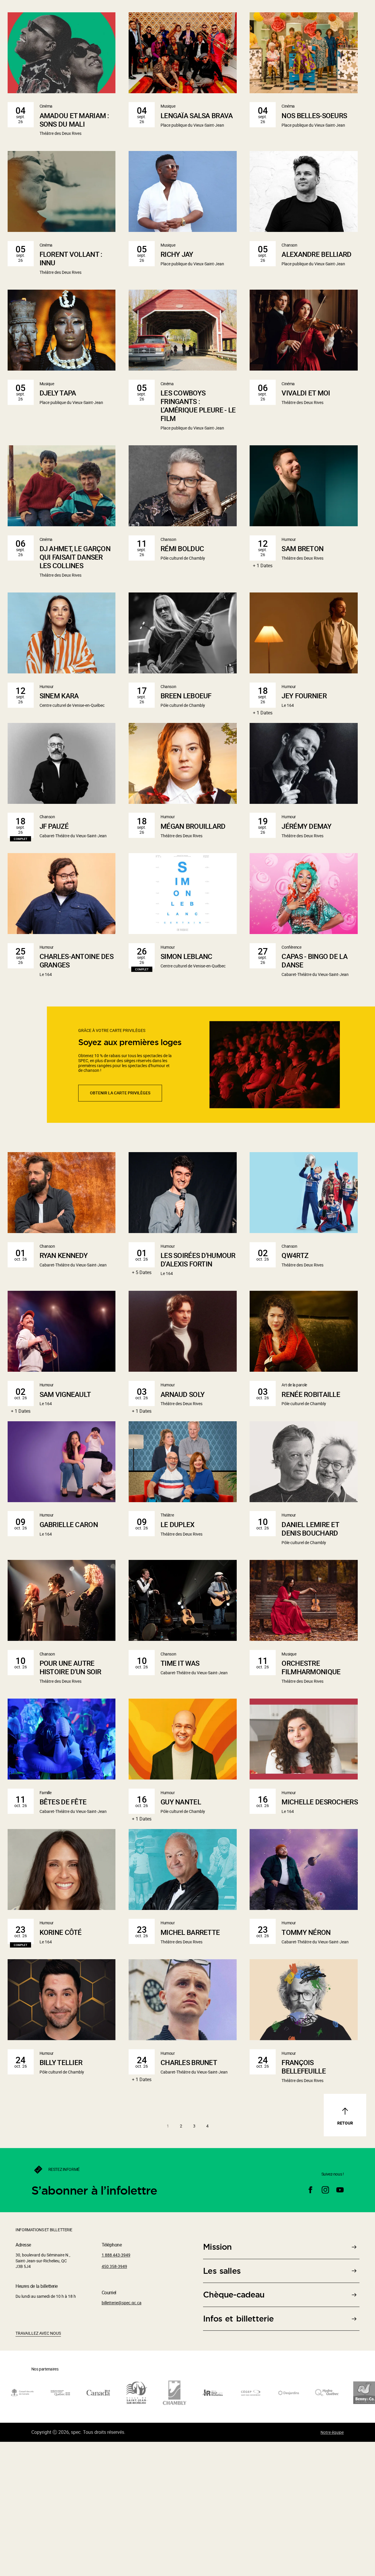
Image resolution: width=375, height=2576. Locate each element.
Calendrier (351, 33)
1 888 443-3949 (353, 8)
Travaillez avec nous (38, 2466)
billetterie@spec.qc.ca (122, 2435)
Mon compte (292, 8)
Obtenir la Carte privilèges (120, 1225)
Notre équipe (332, 2564)
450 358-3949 (114, 2399)
